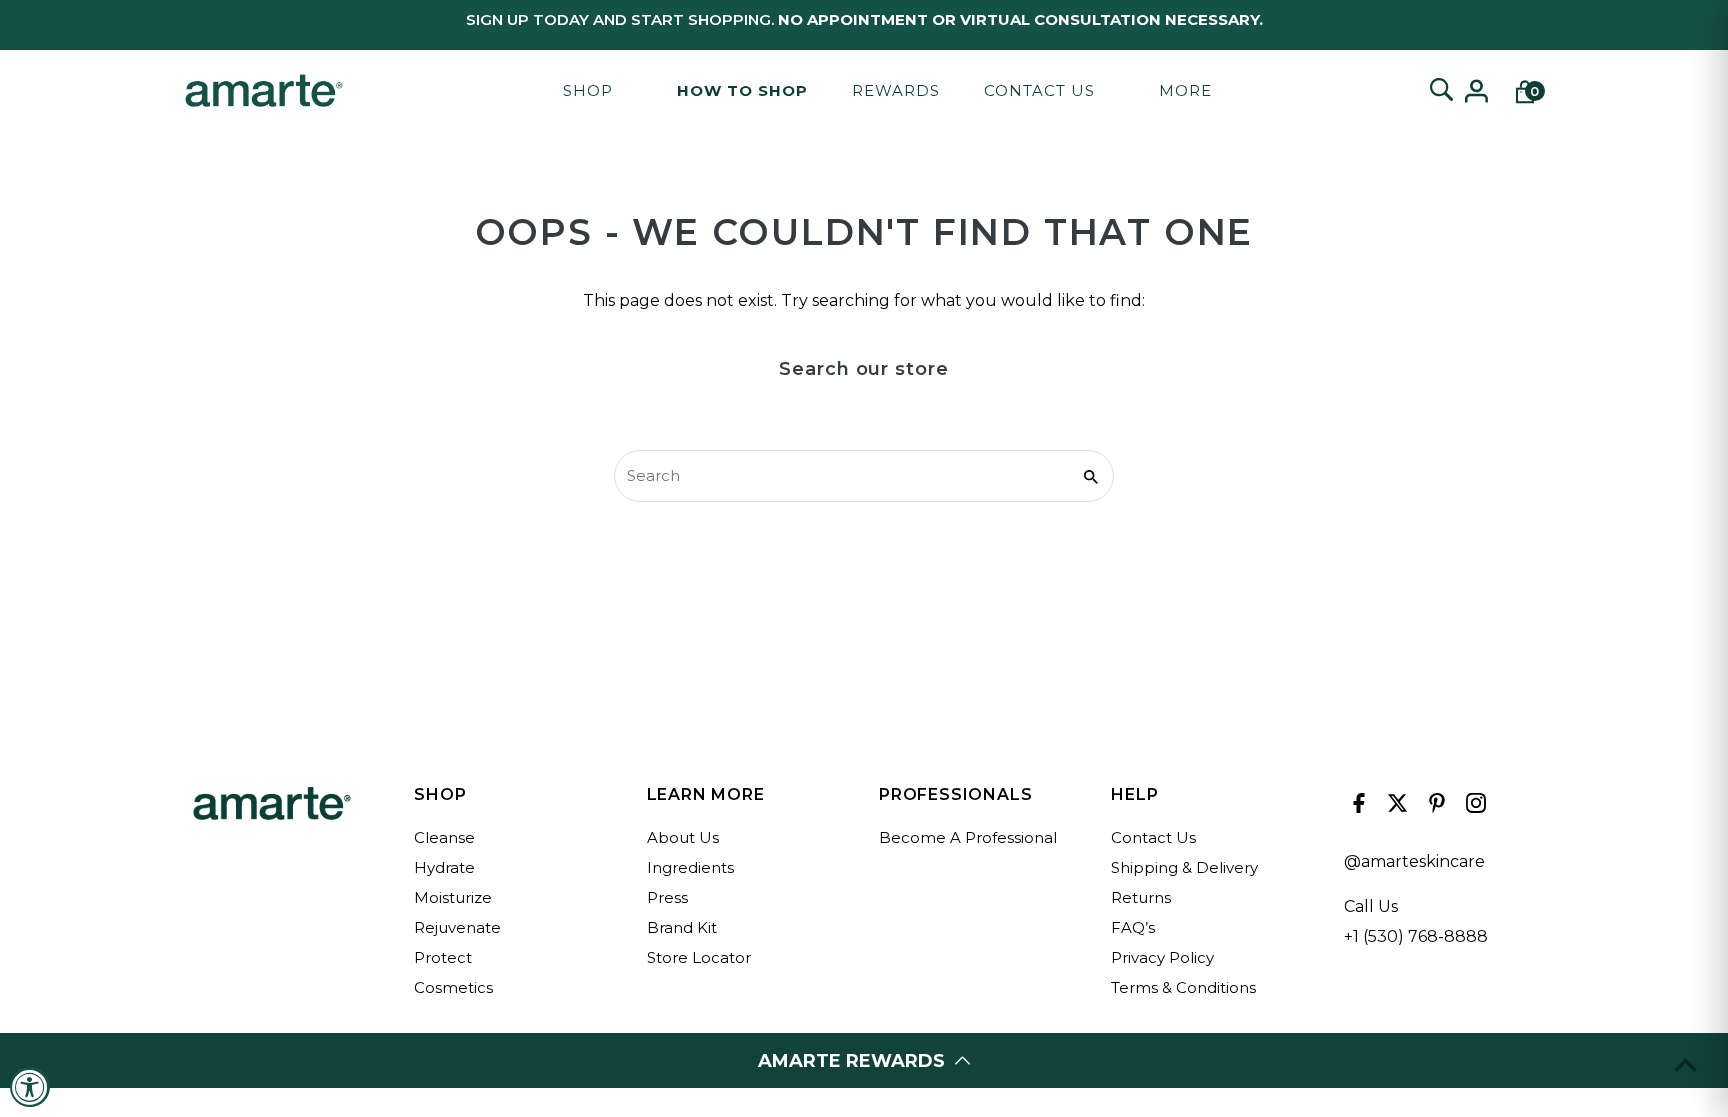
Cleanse (444, 837)
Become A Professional (968, 837)
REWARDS (896, 90)
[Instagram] (1473, 808)
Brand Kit (682, 927)
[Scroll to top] (1685, 1064)
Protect (443, 957)
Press (667, 897)
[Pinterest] (1434, 808)
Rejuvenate (457, 927)
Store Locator (699, 957)
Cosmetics (453, 987)
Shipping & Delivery (1184, 867)
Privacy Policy (1162, 957)
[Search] (1441, 91)
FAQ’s (1133, 927)
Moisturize (453, 897)
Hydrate (444, 867)
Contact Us (1039, 90)
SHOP (588, 90)
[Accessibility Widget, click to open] (30, 1087)
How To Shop (742, 90)
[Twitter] (1395, 808)
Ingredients (690, 867)
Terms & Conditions (1183, 987)
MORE (1185, 90)
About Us (683, 837)
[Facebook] (1356, 808)
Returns (1141, 897)
